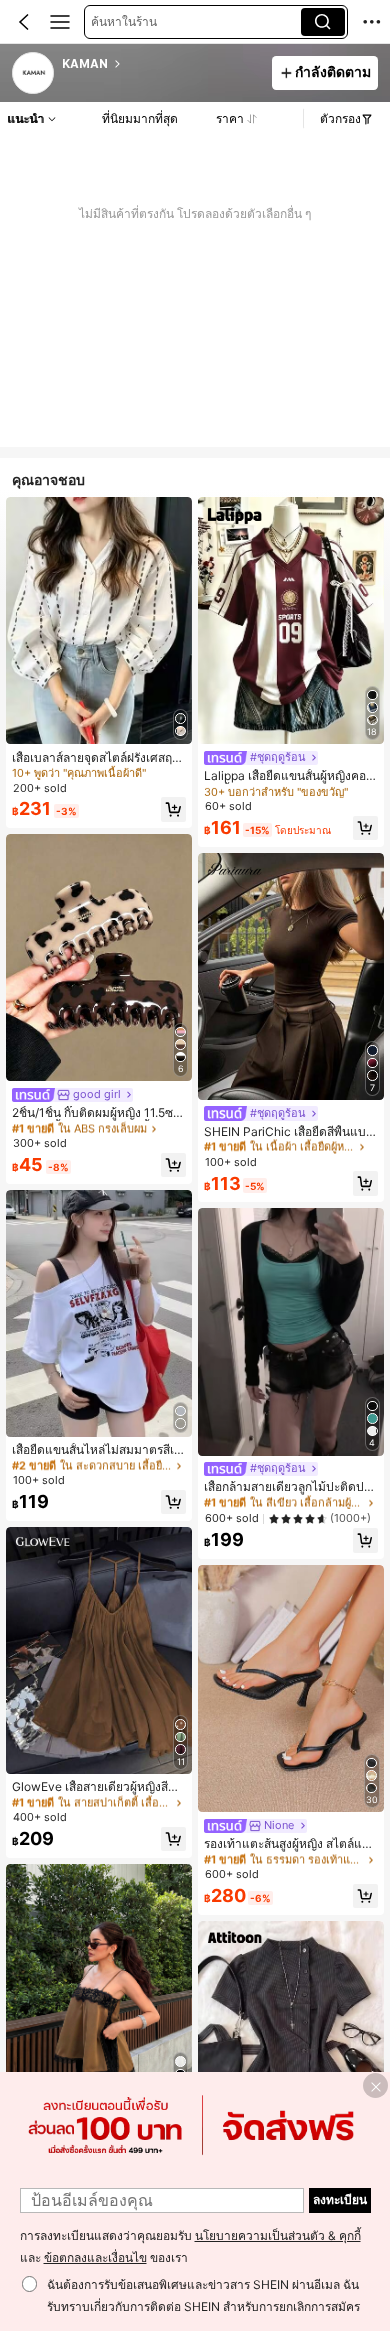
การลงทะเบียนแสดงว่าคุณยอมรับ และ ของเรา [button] (190, 2247)
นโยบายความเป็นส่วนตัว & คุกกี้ (278, 2235)
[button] (24, 22)
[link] (34, 74)
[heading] (161, 64)
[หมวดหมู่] (60, 22)
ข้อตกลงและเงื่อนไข (95, 2257)
